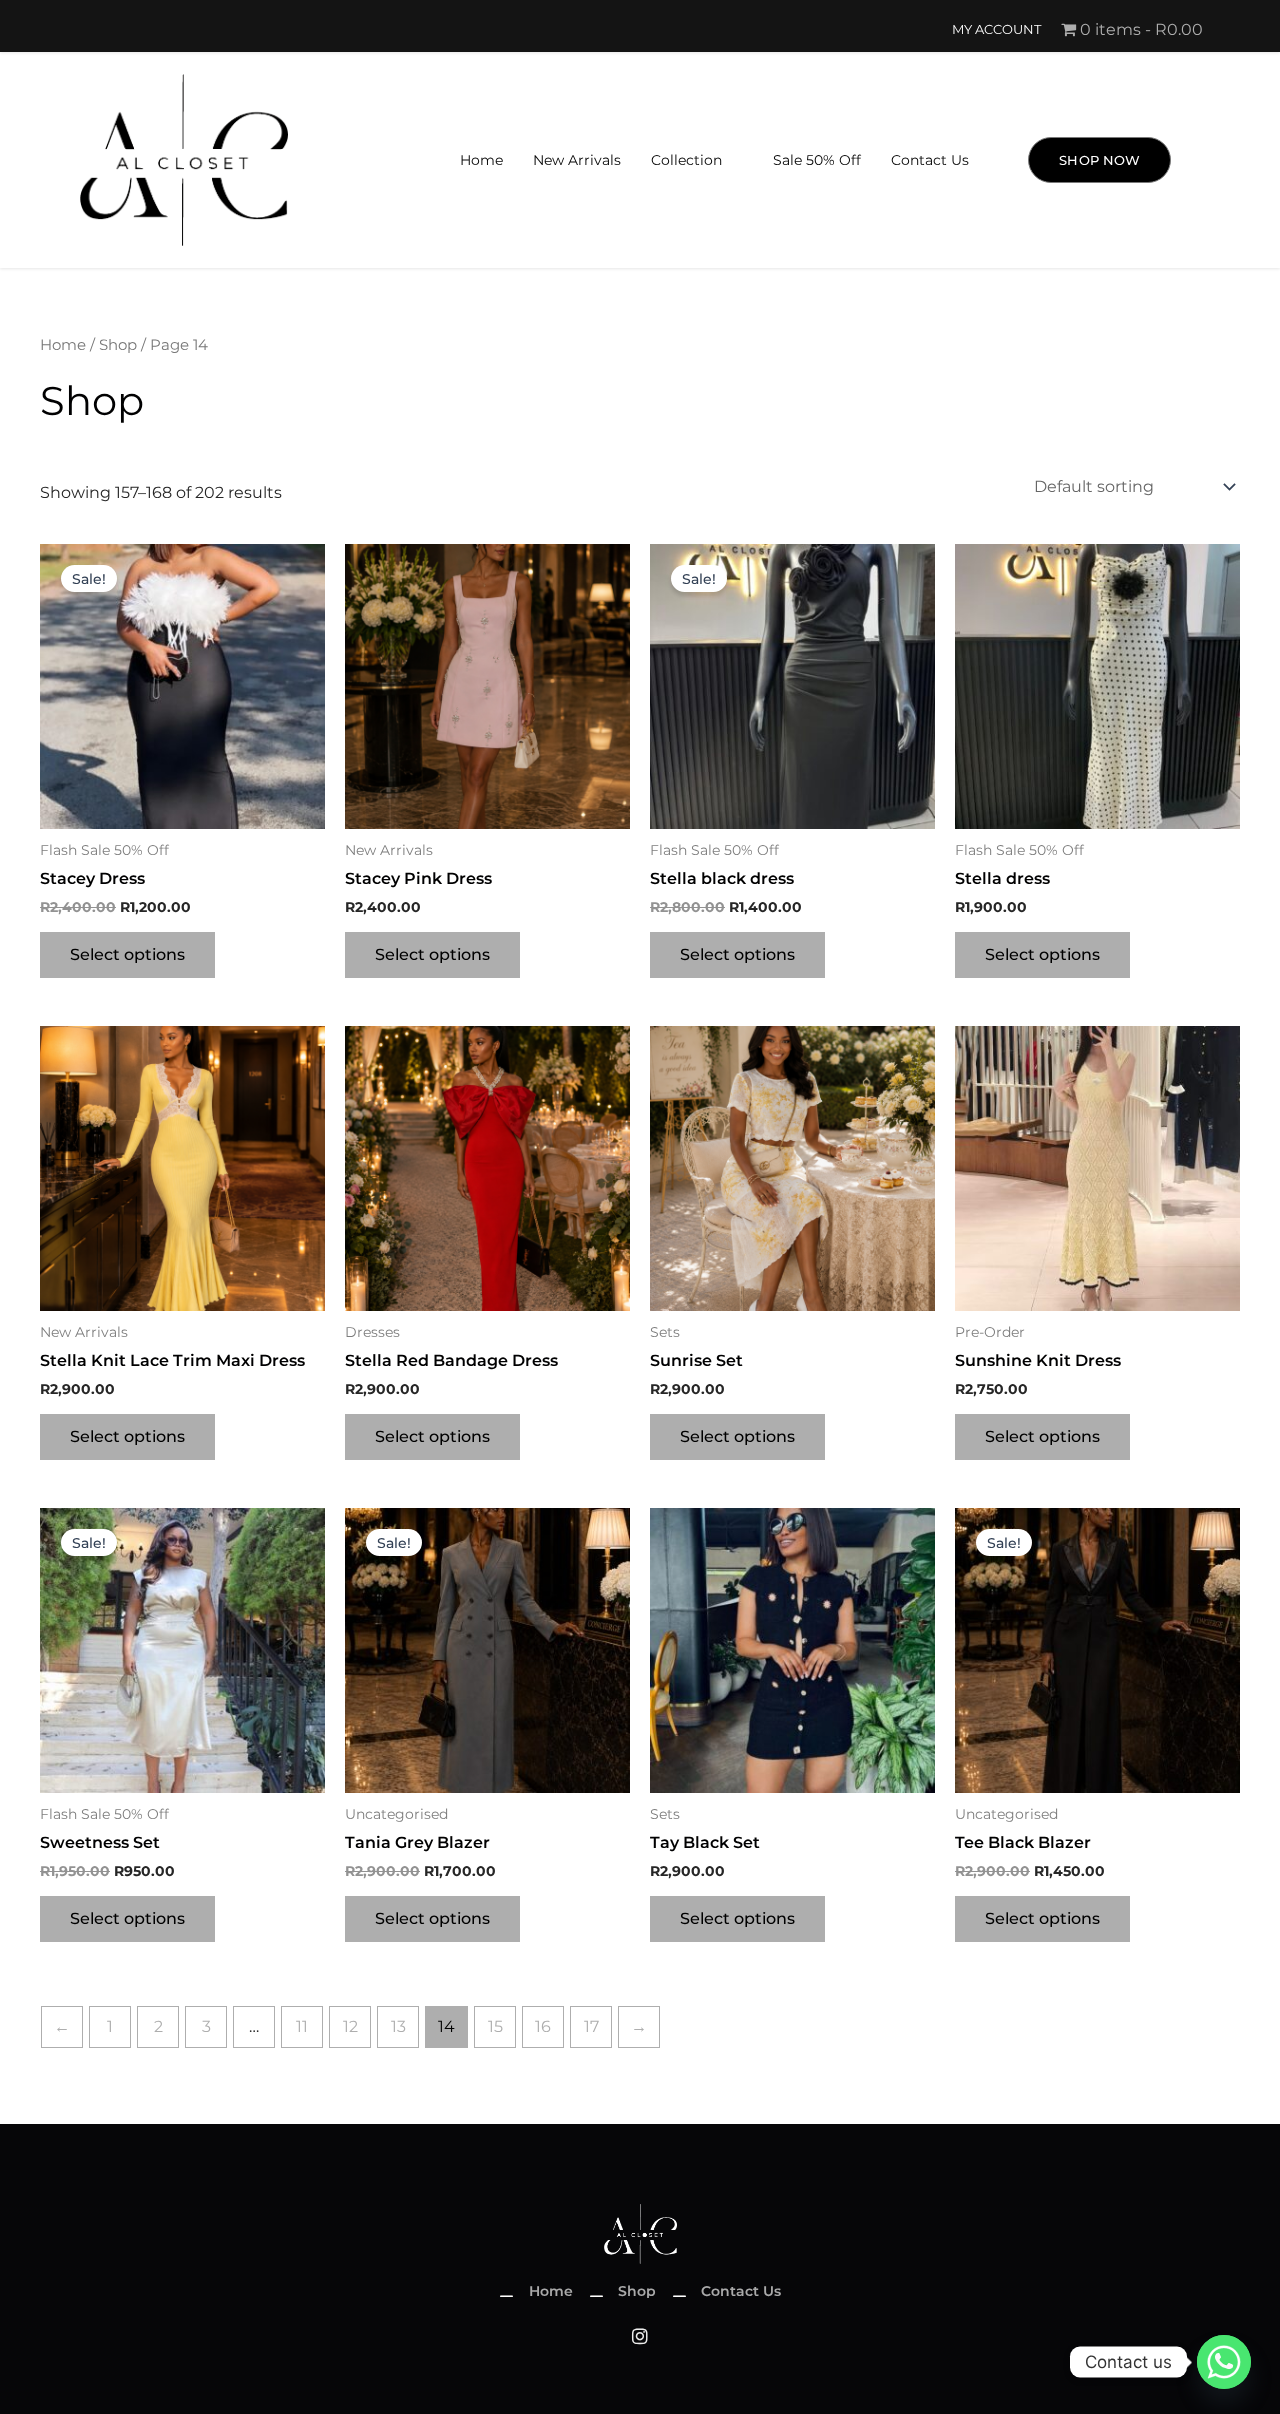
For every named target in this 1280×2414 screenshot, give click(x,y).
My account (996, 29)
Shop (118, 345)
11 (302, 2026)
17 (591, 2026)
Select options (127, 954)
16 (543, 2026)
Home (481, 160)
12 (350, 2026)
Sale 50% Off (817, 160)
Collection (686, 160)
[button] (697, 160)
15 (495, 2026)
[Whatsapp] (1224, 2362)
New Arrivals (577, 160)
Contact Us (930, 160)
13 (398, 2026)
